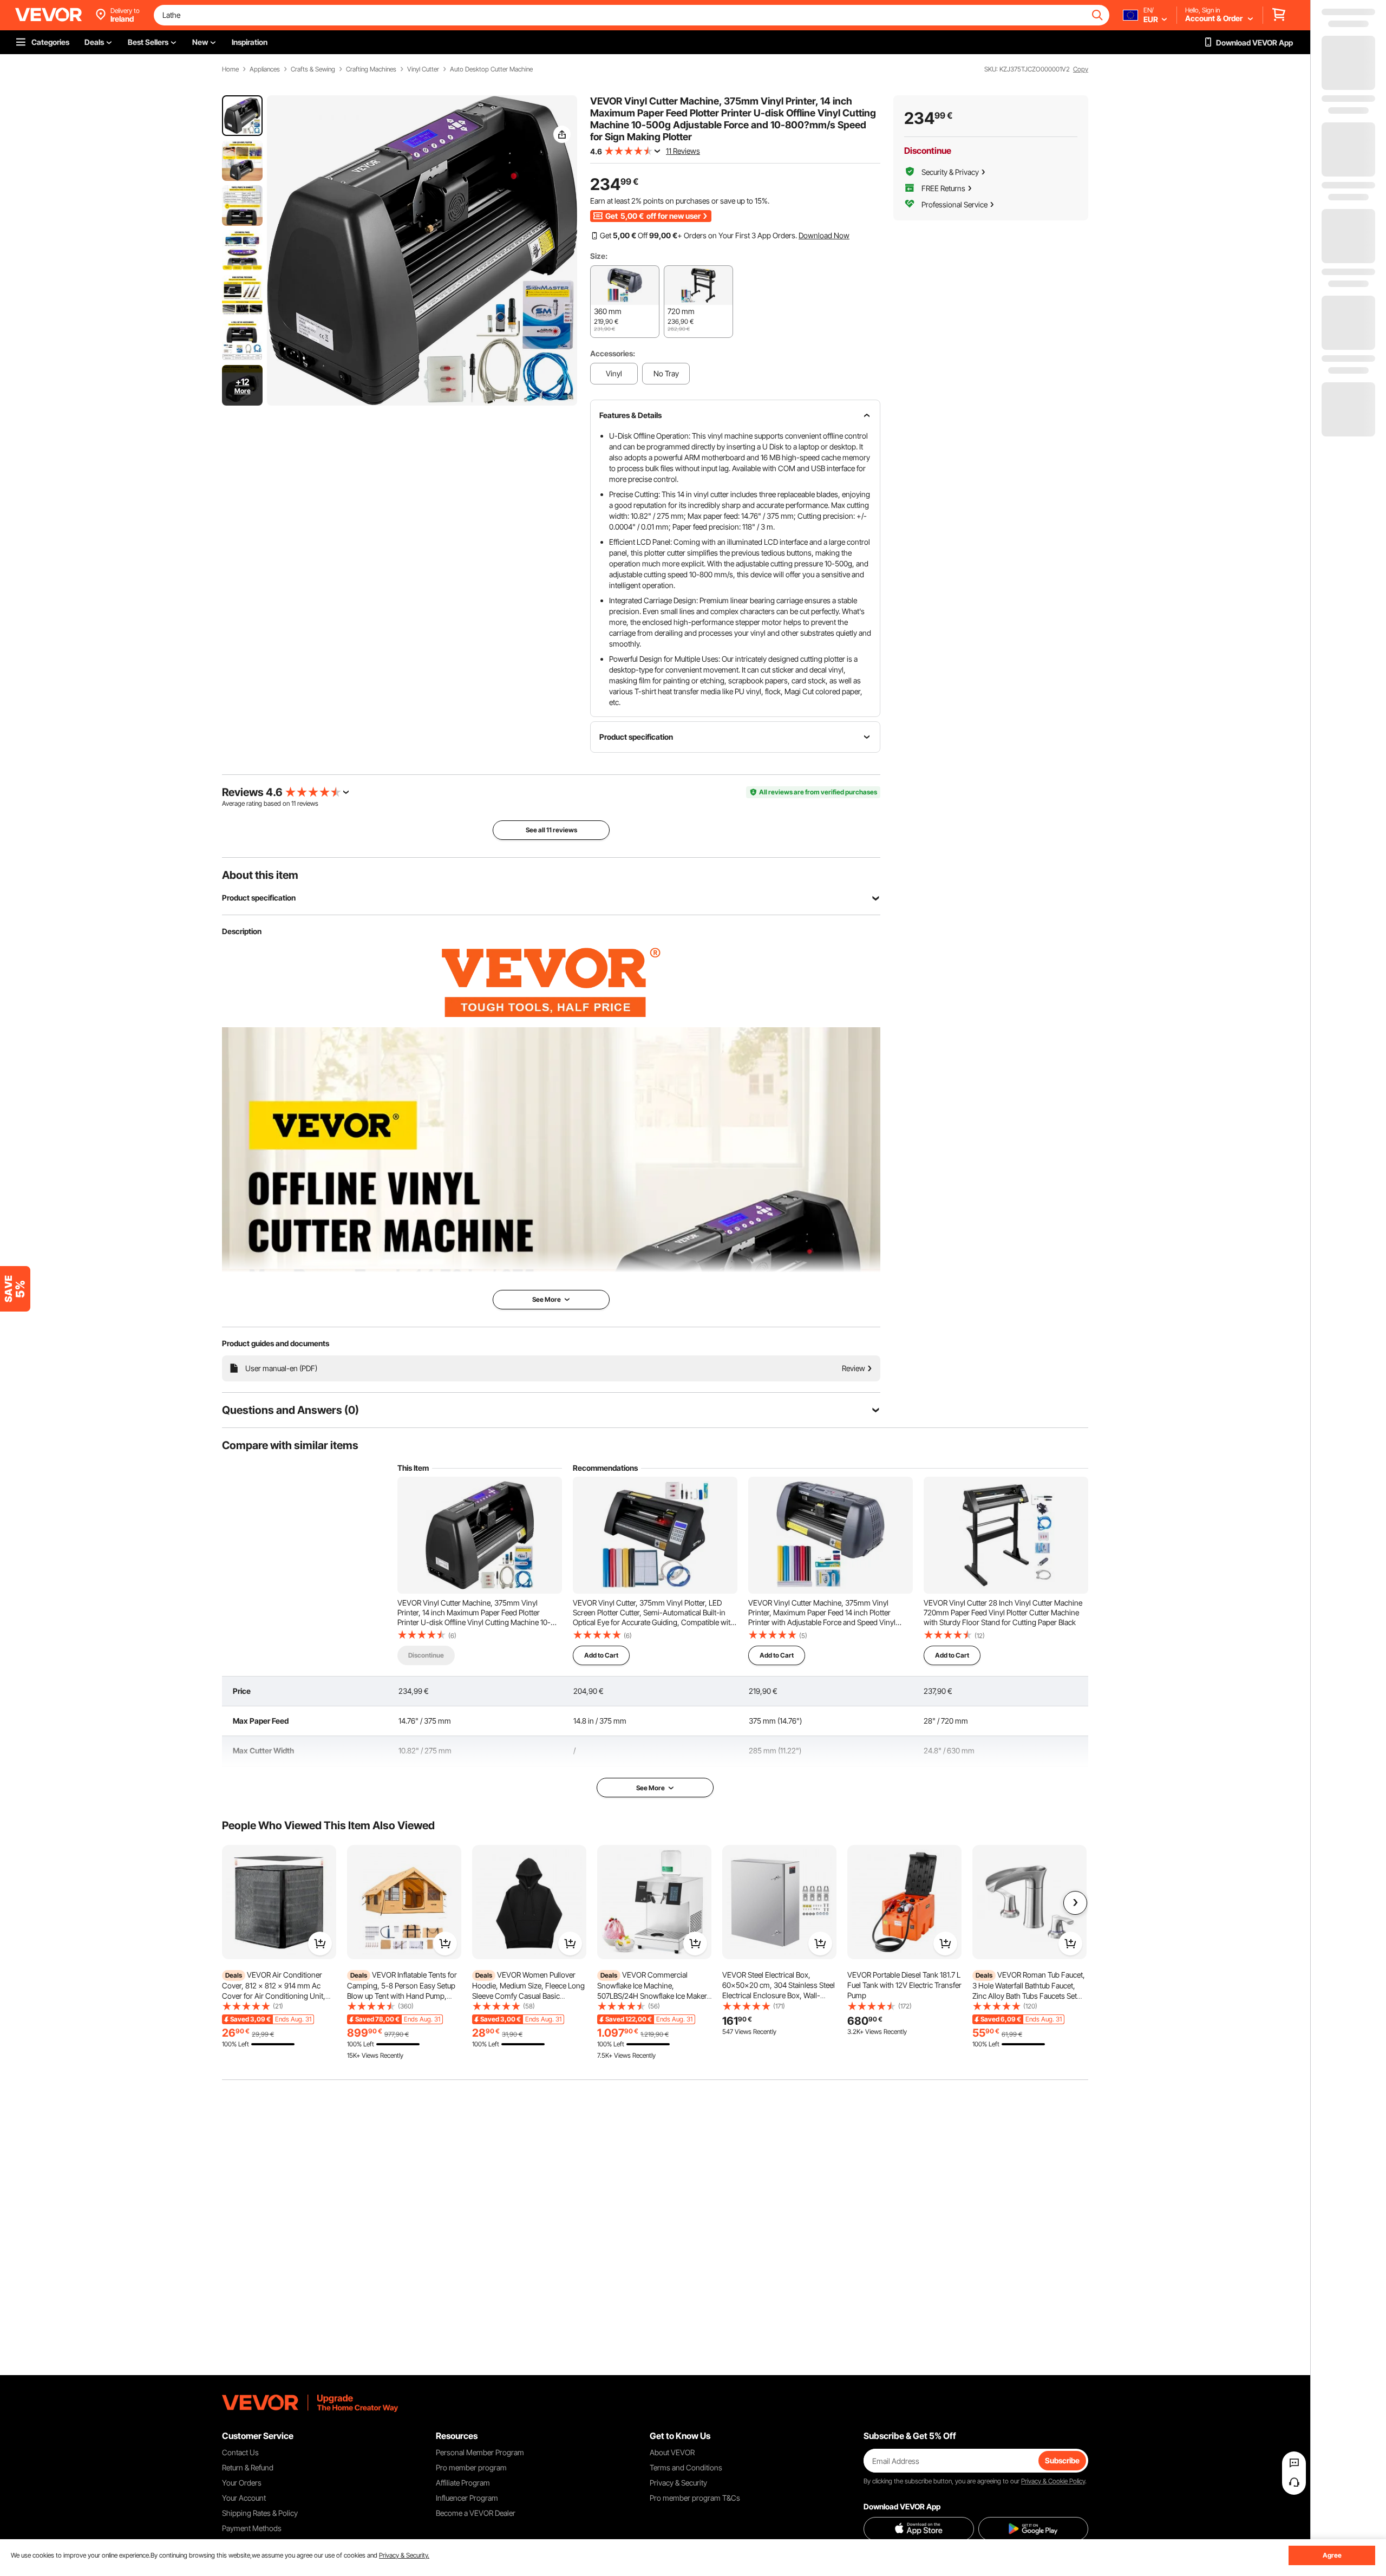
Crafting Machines (371, 69)
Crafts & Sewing (313, 69)
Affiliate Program (463, 2483)
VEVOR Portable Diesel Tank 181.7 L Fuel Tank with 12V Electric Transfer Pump (904, 1985)
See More (650, 1788)
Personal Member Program (480, 2452)
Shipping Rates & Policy (260, 2513)
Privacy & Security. (404, 2555)
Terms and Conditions (686, 2467)
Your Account (244, 2498)
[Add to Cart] (320, 1944)
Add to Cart (601, 1655)
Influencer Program (467, 2498)
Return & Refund (248, 2467)
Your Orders (242, 2483)
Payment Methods (252, 2528)
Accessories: (613, 353)
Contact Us (240, 2452)
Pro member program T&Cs (695, 2498)
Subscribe (1062, 2460)
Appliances (265, 69)
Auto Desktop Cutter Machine (491, 69)
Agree (1332, 2555)
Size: (599, 256)
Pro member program (471, 2467)
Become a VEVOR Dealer (476, 2513)
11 (293, 803)
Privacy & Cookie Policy (1053, 2481)
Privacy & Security (678, 2483)
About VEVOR (672, 2452)
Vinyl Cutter (423, 69)
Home (230, 69)
